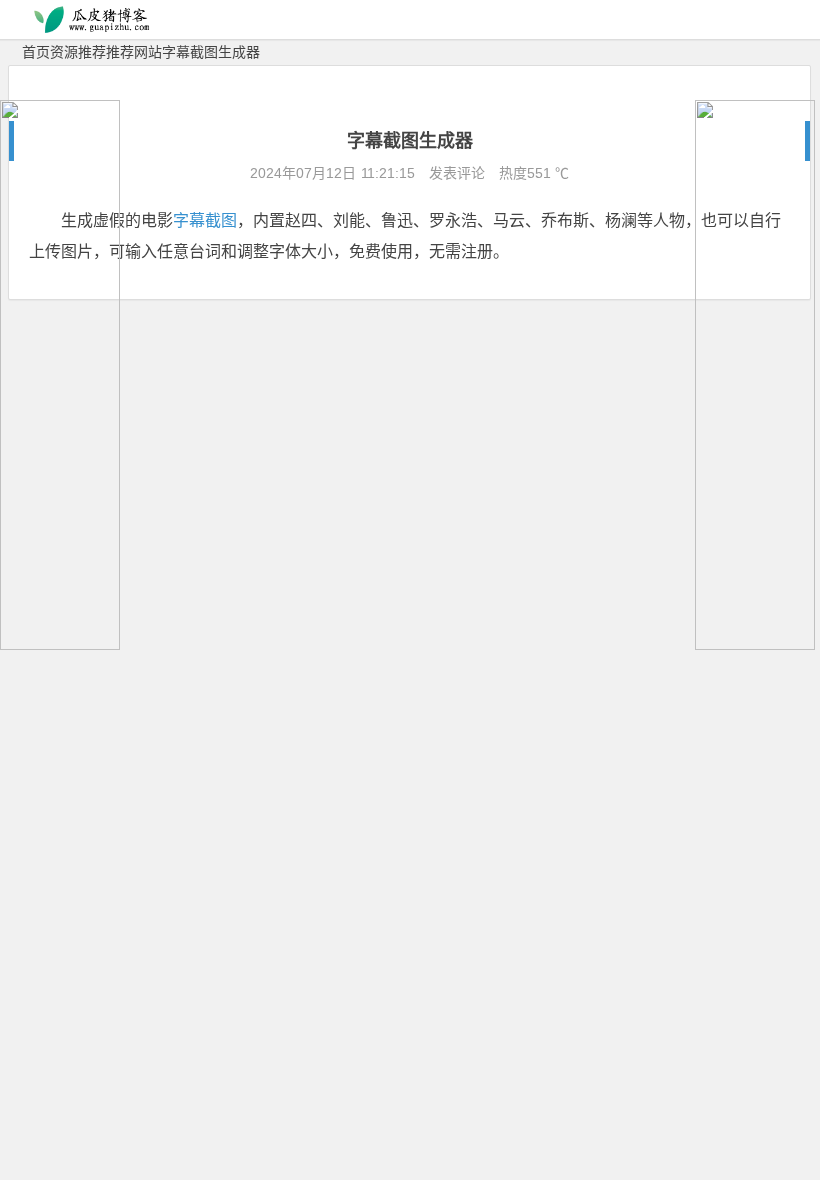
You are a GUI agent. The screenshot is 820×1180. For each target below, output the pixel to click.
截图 (221, 220)
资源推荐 (78, 52)
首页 (36, 52)
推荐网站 (134, 52)
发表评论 (455, 173)
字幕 (189, 220)
